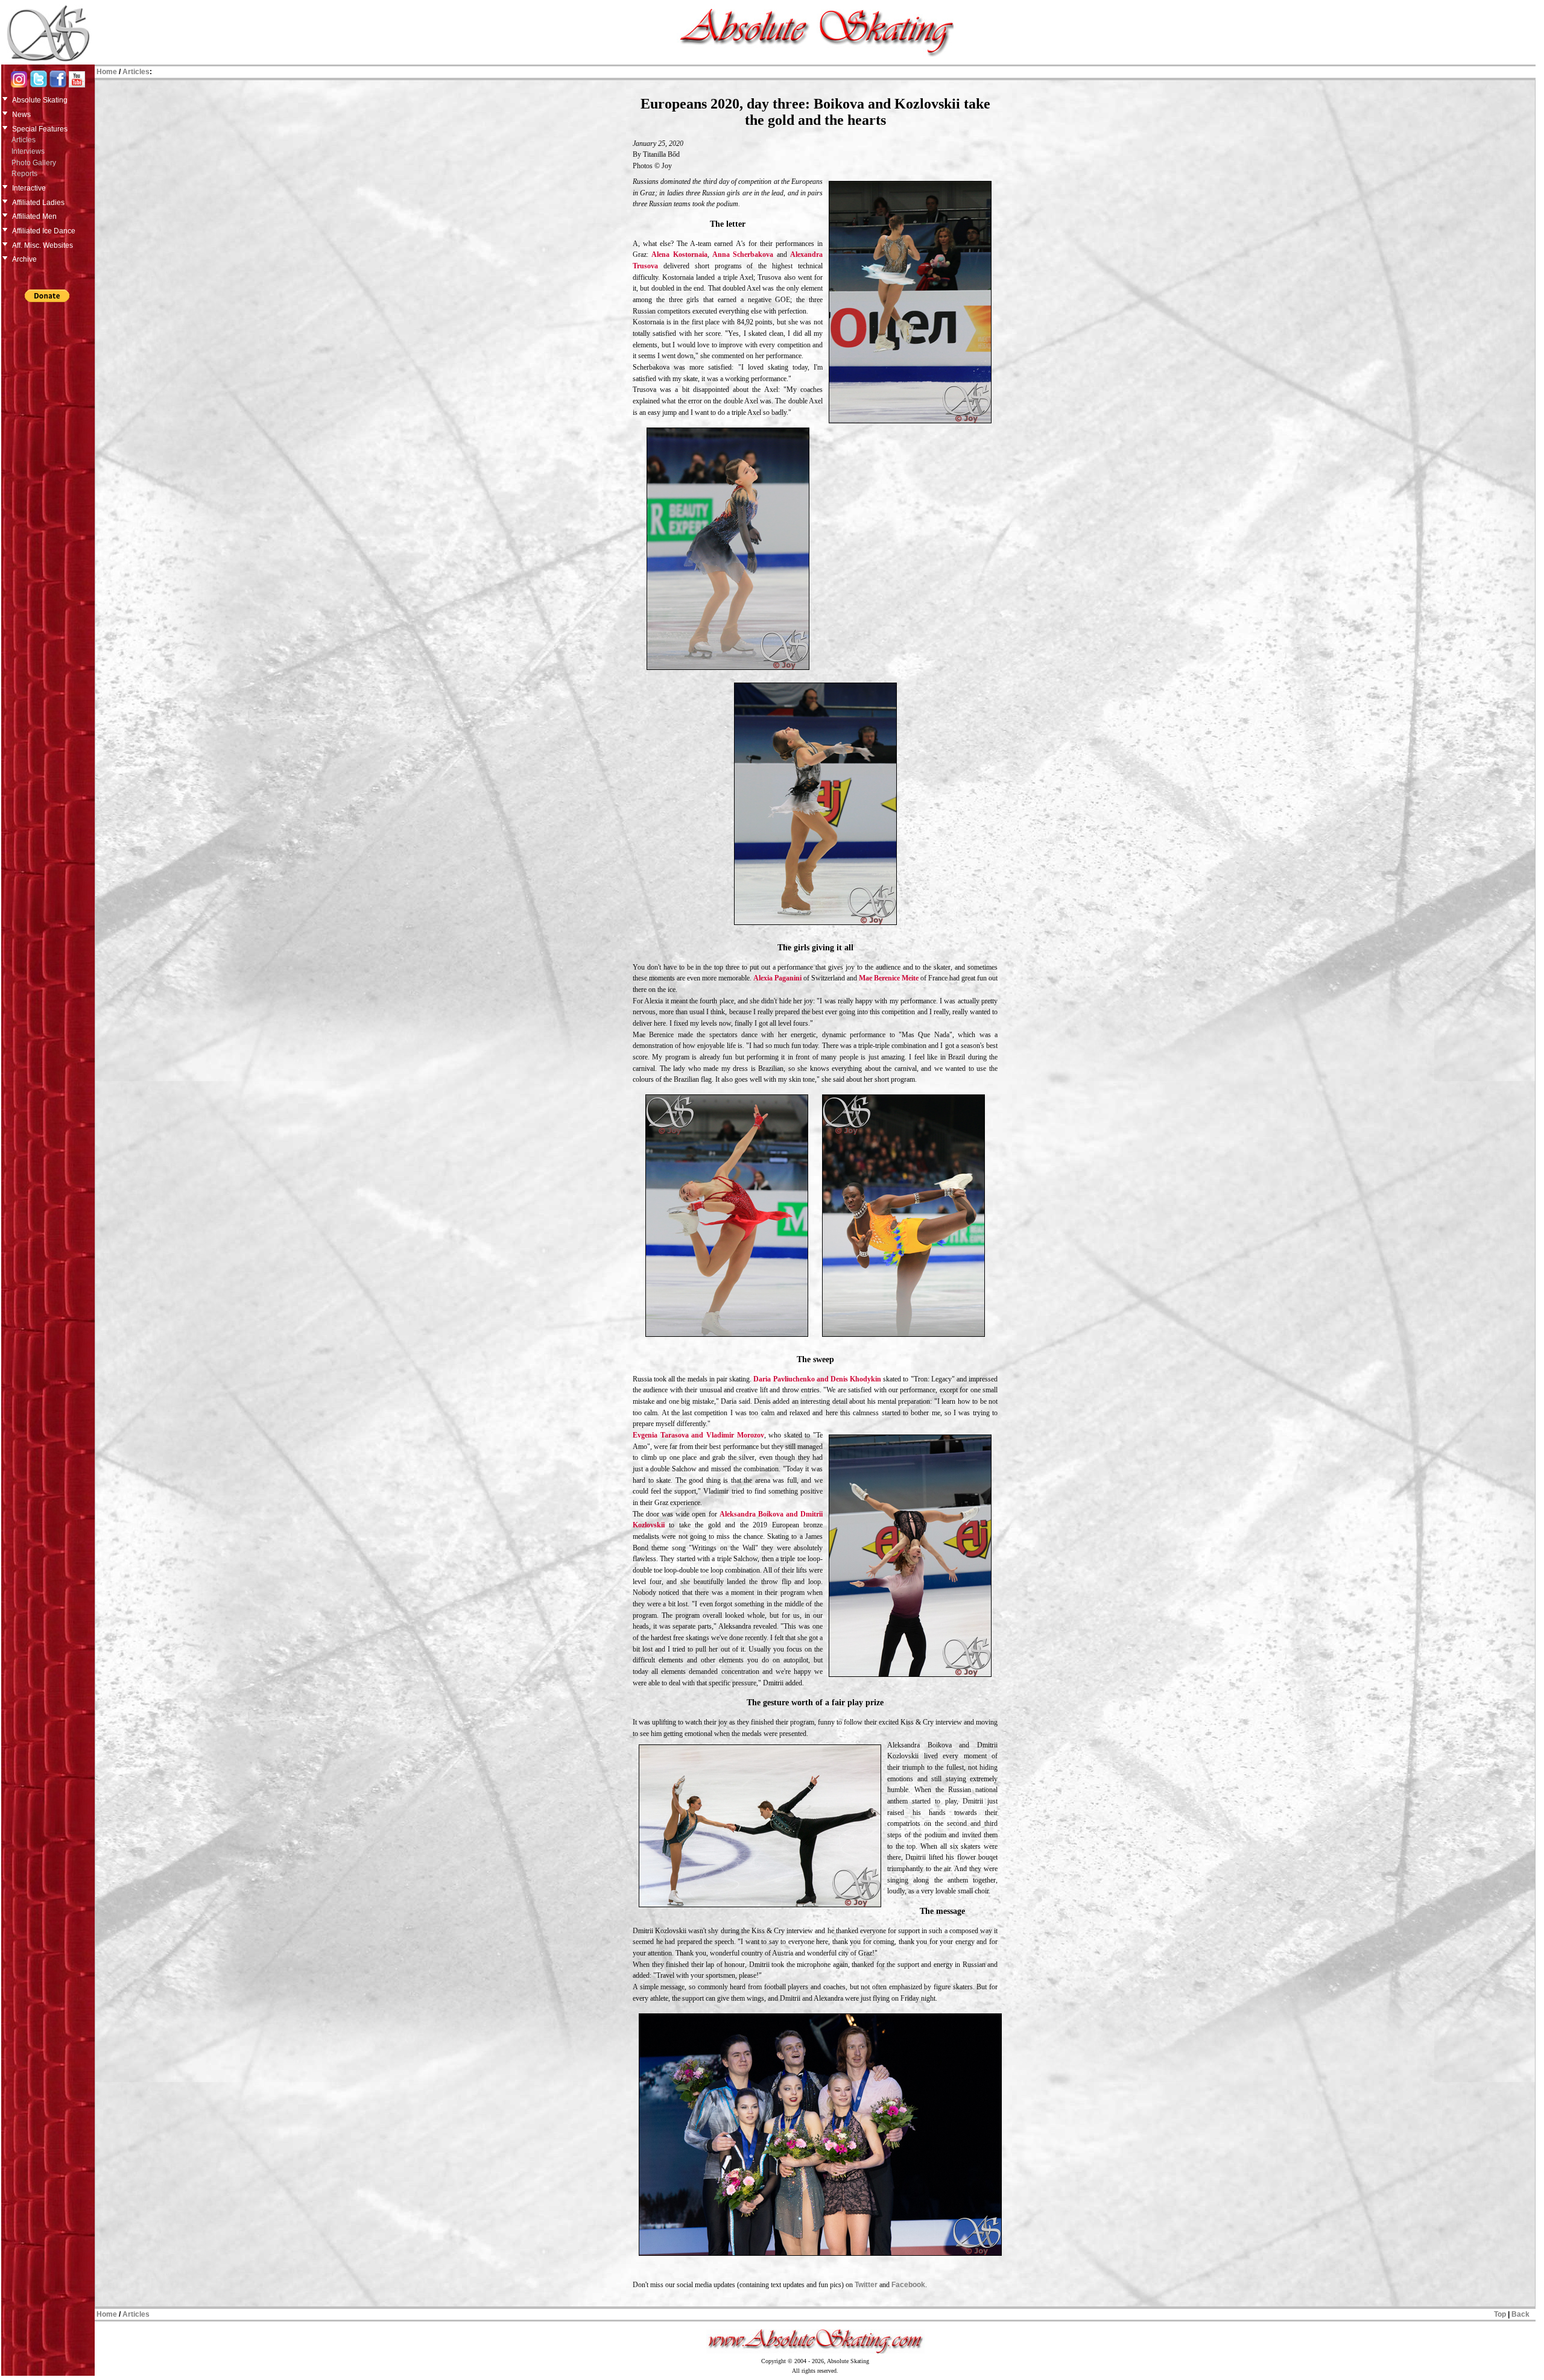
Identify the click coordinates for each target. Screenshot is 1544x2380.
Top (1500, 2314)
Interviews (28, 151)
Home (107, 72)
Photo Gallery (34, 163)
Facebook (908, 2285)
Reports (24, 174)
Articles (24, 140)
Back (1520, 2314)
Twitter (866, 2285)
